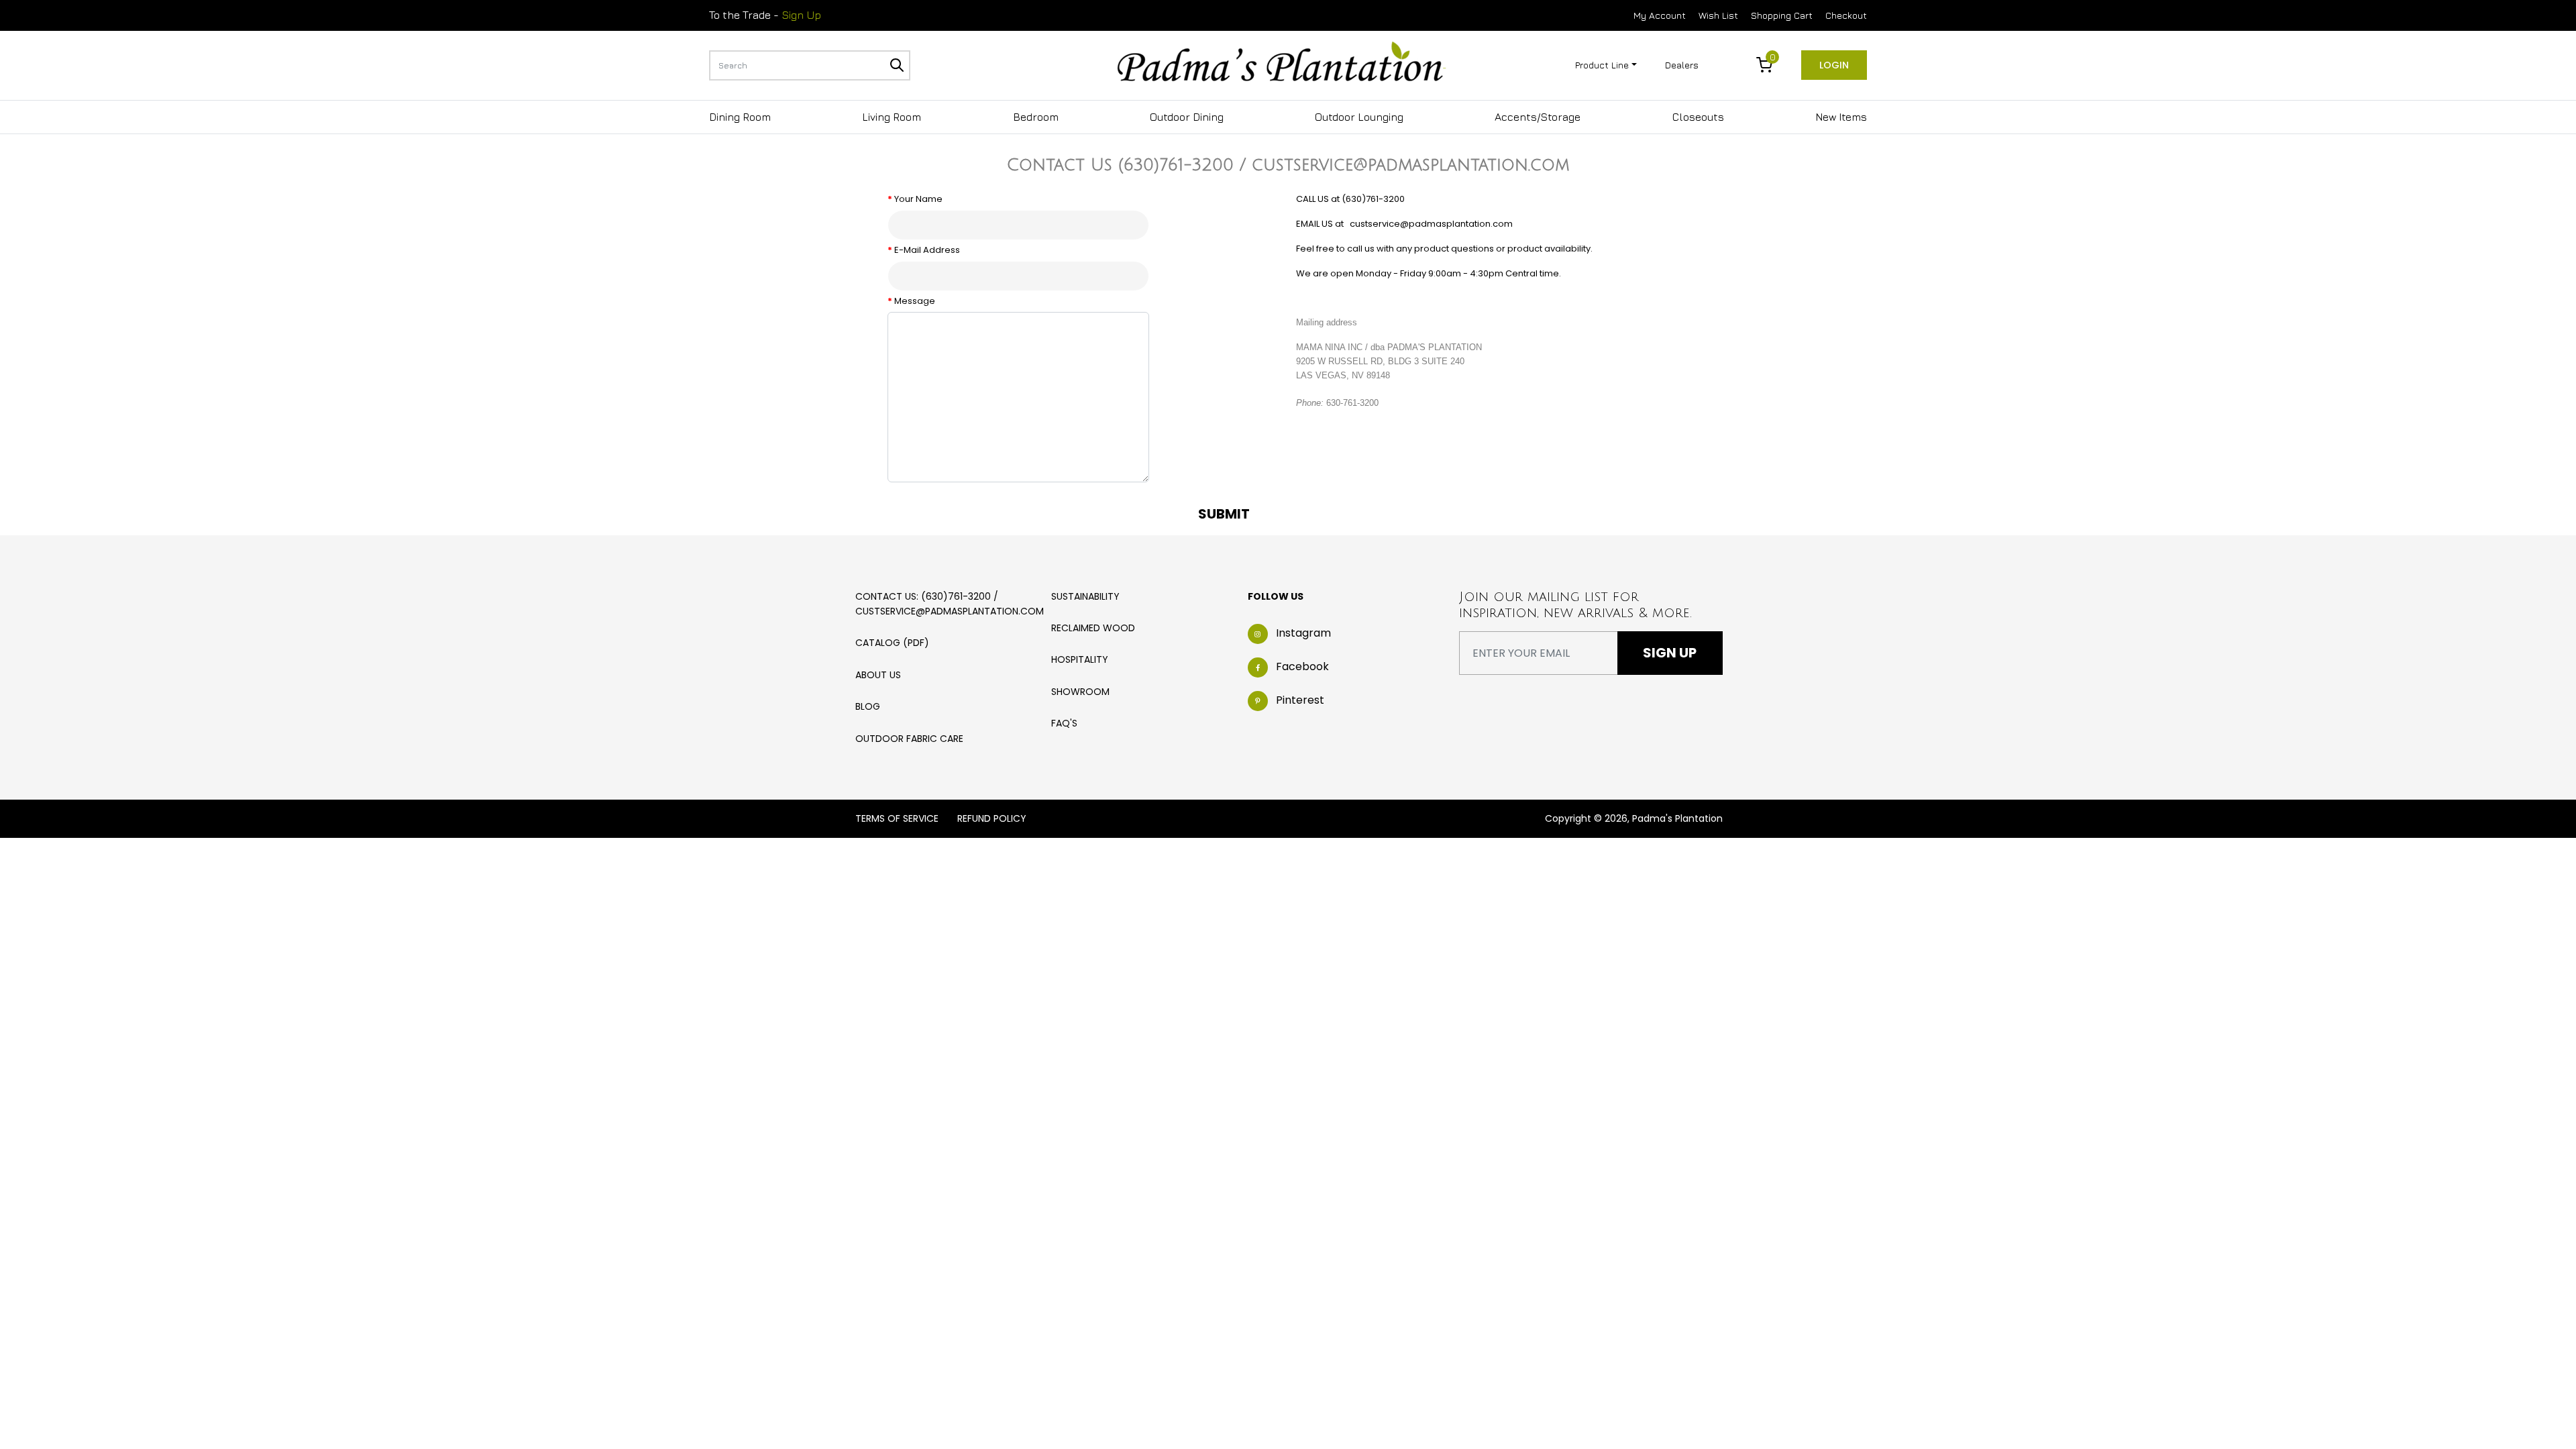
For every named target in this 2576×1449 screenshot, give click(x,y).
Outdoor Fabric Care (909, 739)
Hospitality (1080, 659)
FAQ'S (1064, 723)
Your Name (918, 199)
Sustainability (1085, 596)
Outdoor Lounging (1359, 117)
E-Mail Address (927, 250)
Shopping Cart (1782, 15)
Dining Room (740, 117)
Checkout (1846, 15)
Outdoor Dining (1187, 117)
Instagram (1303, 633)
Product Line (1602, 65)
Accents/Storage (1538, 117)
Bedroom (1036, 117)
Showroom (1080, 692)
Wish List (1718, 15)
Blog (868, 706)
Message (915, 301)
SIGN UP (1670, 653)
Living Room (892, 117)
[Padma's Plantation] (1281, 64)
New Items (1841, 117)
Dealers (1682, 65)
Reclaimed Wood (1093, 628)
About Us (878, 675)
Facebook (1302, 666)
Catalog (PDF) (892, 643)
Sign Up (801, 15)
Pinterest (1300, 700)
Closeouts (1698, 117)
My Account (1660, 15)
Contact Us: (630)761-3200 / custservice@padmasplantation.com (950, 604)
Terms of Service (897, 818)
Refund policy (992, 818)
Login (1834, 65)
